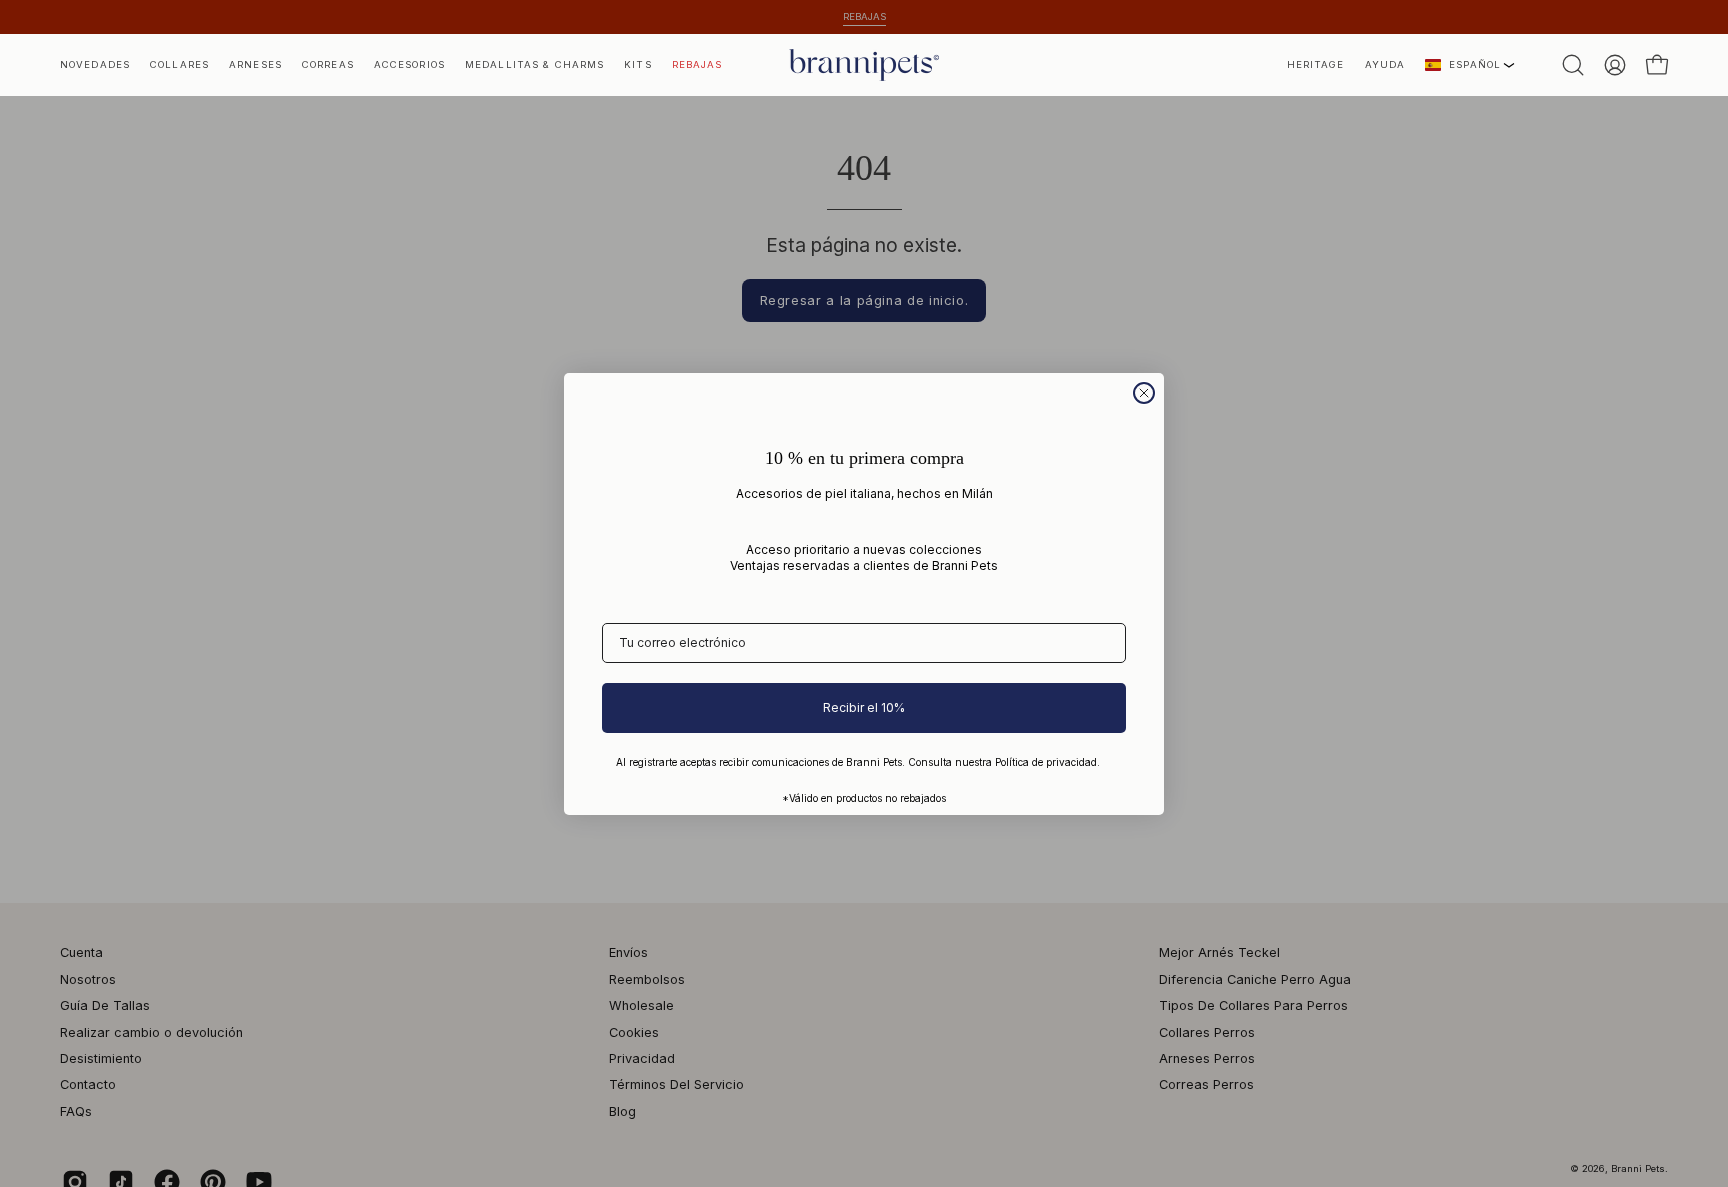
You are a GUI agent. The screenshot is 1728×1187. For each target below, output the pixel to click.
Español (1475, 64)
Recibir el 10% (864, 707)
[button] (1316, 65)
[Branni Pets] (864, 65)
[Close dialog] (1144, 393)
